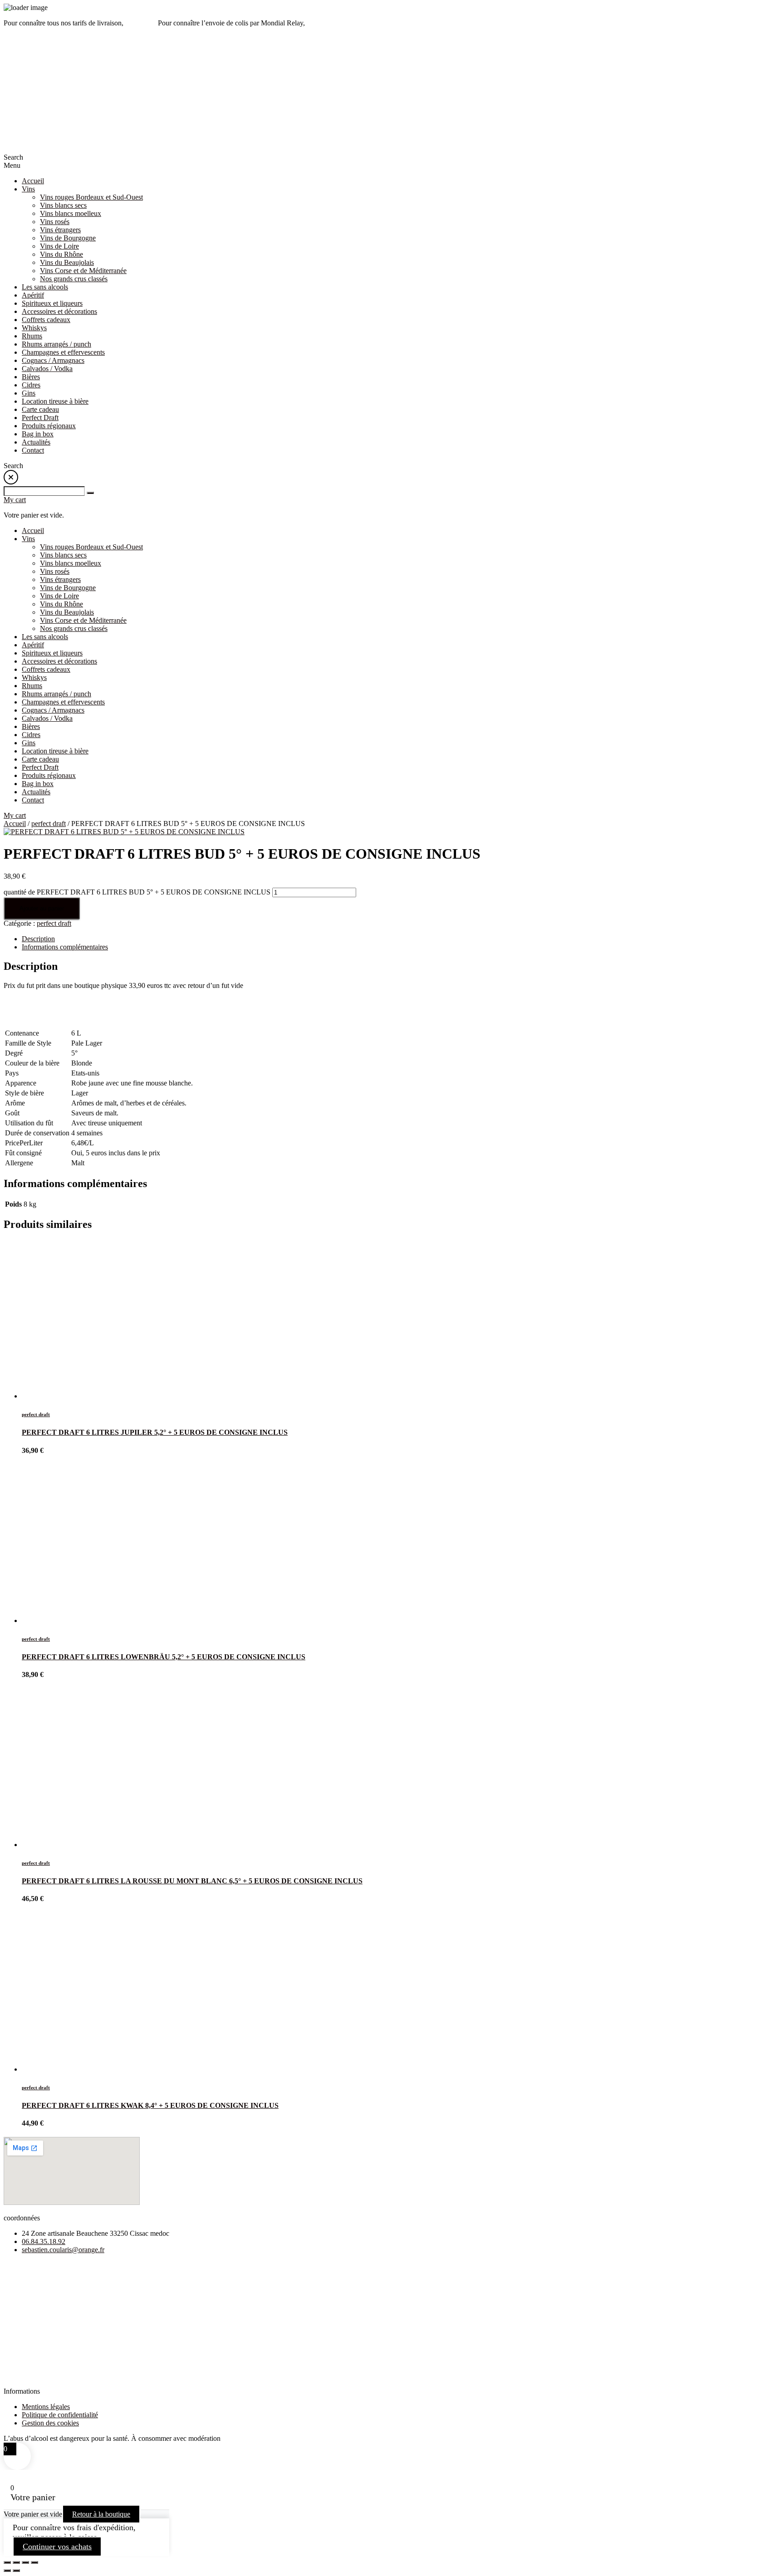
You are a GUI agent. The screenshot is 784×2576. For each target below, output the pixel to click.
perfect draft (49, 824)
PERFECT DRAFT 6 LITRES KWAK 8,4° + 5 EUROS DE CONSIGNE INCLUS (150, 2105)
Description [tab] (38, 939)
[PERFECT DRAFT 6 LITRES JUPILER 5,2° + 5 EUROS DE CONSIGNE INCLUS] (74, 1396)
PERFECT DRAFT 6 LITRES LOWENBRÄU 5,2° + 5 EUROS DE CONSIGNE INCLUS (164, 1657)
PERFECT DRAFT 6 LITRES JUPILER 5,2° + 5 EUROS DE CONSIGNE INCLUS (155, 1432)
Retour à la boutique (101, 2514)
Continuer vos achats (57, 2547)
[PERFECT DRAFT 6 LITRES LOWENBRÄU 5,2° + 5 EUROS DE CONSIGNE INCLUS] (74, 1620)
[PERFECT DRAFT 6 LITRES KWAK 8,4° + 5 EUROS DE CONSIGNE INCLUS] (74, 2069)
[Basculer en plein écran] (16, 2562)
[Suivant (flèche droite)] (16, 2571)
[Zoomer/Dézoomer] (7, 2562)
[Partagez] (25, 2562)
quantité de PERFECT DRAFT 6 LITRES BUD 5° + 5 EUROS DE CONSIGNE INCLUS (137, 892)
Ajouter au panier (42, 908)
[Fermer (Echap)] (34, 2562)
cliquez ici (321, 23)
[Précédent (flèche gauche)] (7, 2571)
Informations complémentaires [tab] (65, 947)
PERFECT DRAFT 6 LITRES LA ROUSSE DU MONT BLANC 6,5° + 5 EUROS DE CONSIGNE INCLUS (192, 1881)
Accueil (15, 824)
